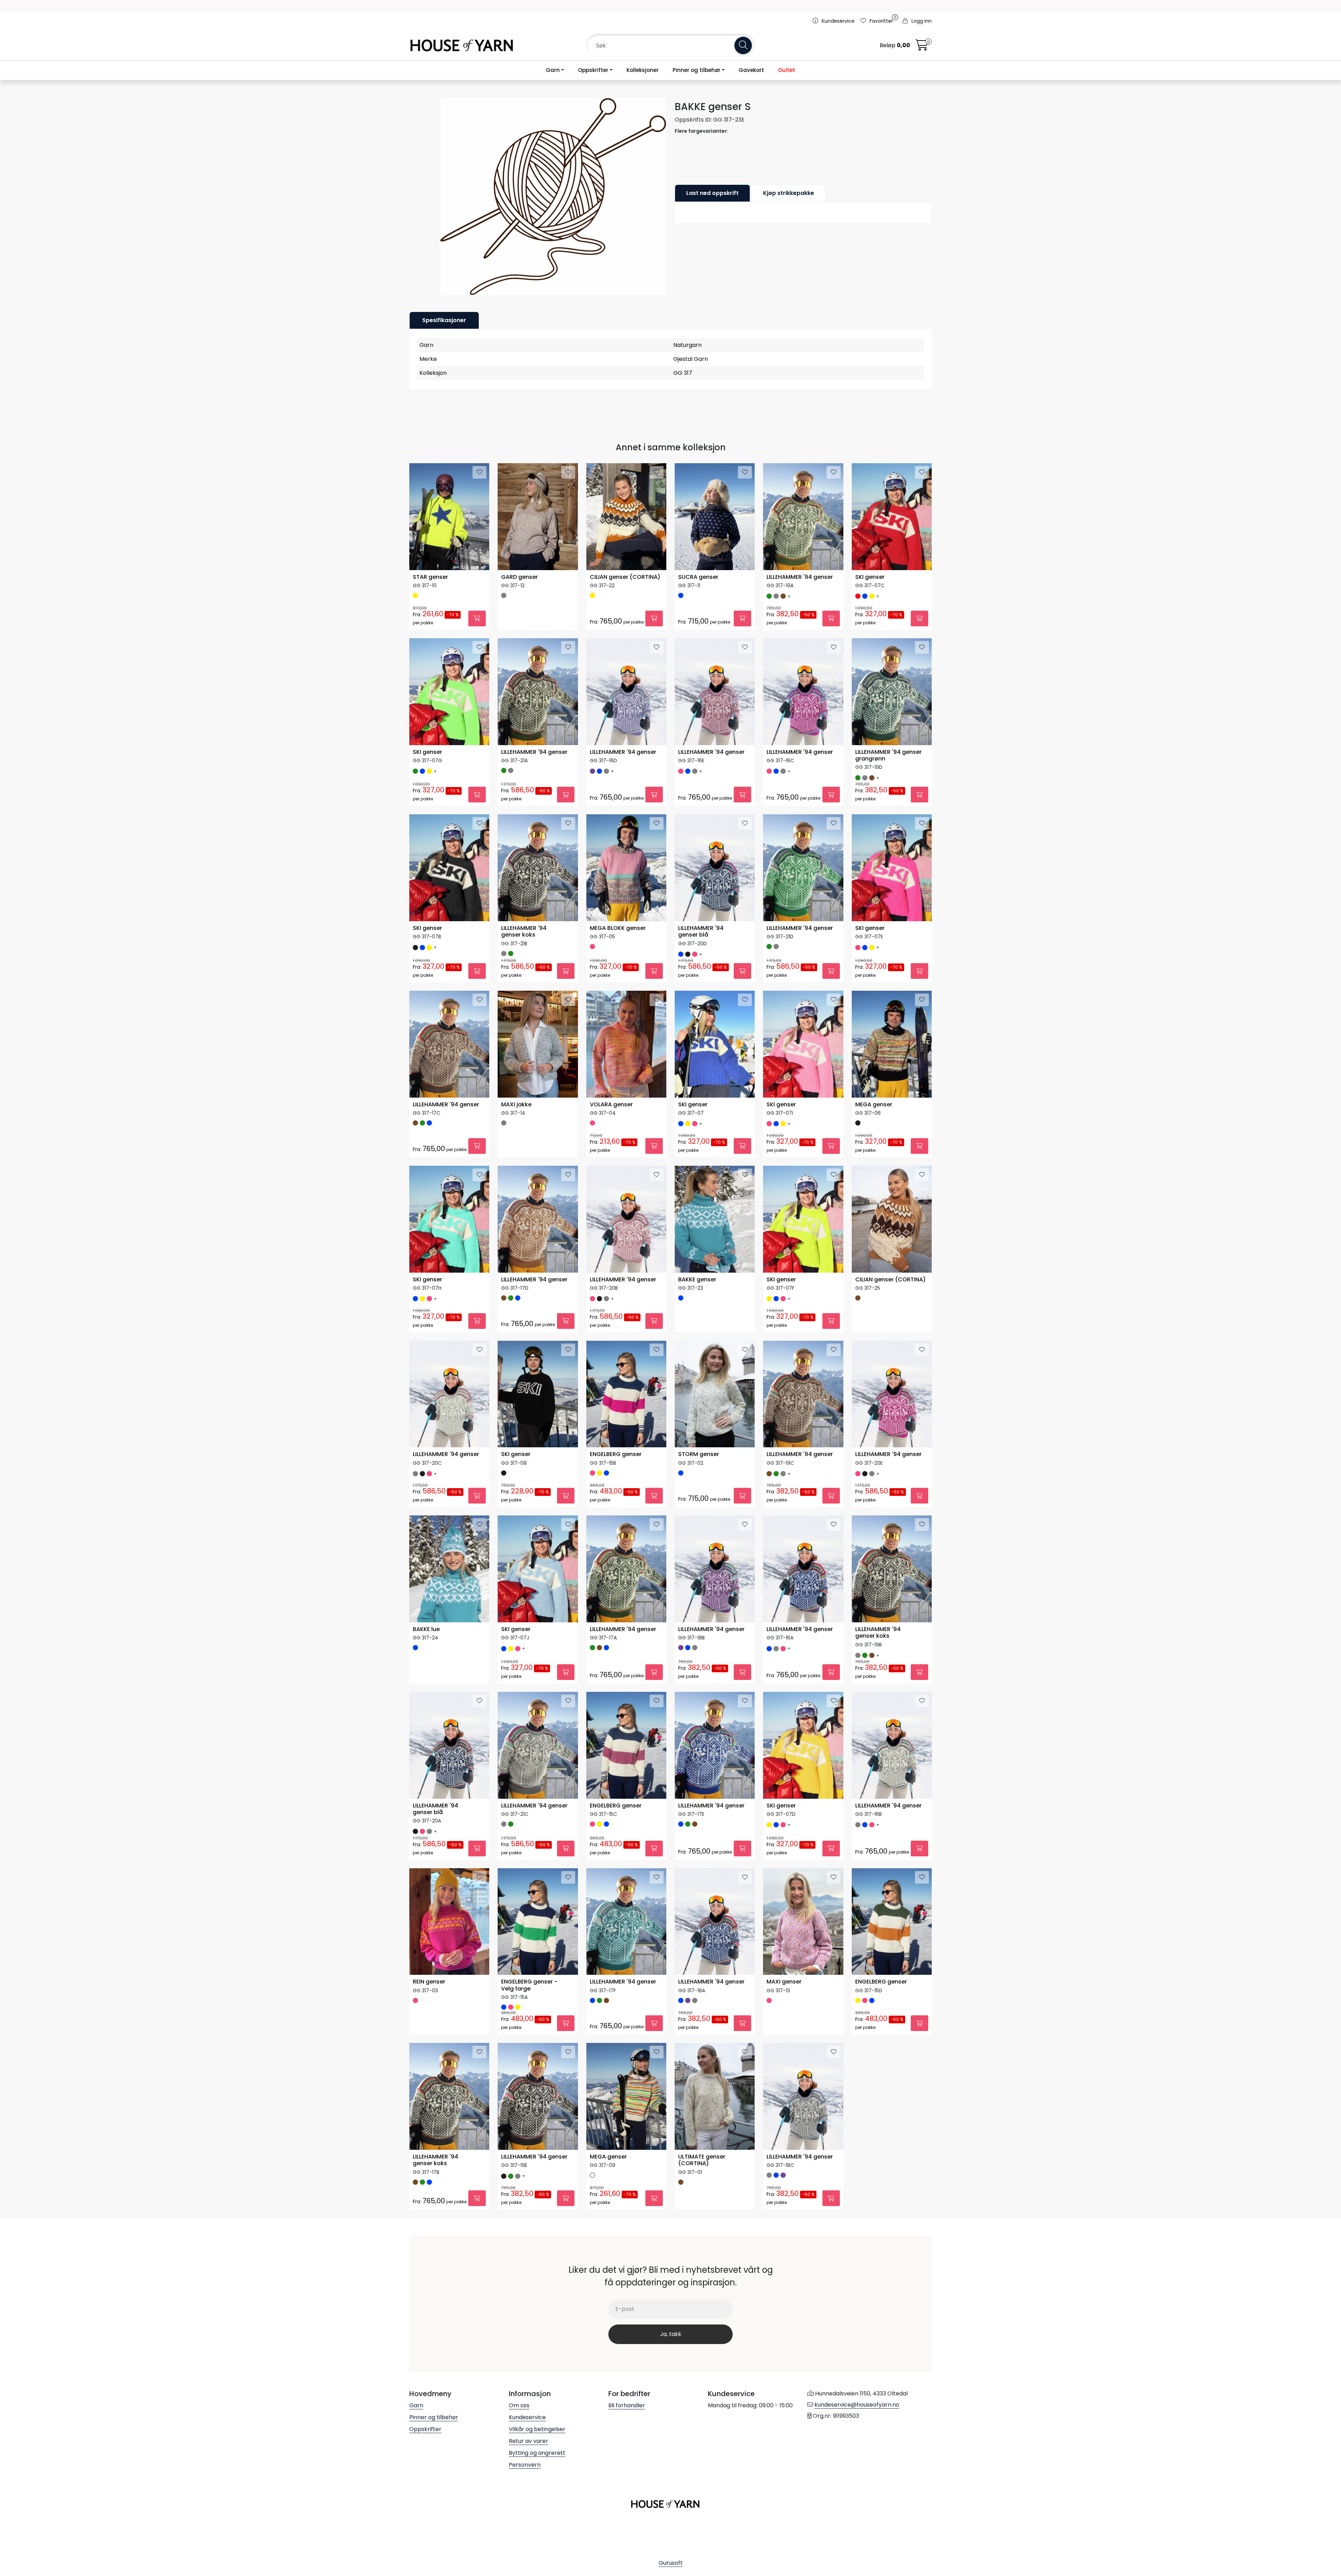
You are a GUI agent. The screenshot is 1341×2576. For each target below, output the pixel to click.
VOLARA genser (611, 1105)
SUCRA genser (698, 577)
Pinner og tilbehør (697, 70)
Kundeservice (527, 2417)
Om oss (519, 2405)
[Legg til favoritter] (479, 472)
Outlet (787, 70)
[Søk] (743, 45)
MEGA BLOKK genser (618, 928)
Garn (553, 70)
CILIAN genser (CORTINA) (625, 577)
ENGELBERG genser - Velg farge (529, 1985)
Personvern (525, 2465)
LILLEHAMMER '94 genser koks (524, 932)
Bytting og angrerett (537, 2453)
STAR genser (430, 577)
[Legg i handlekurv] (477, 618)
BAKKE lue (426, 1629)
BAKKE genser (697, 1280)
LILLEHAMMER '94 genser (800, 577)
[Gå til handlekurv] (922, 47)
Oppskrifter (593, 70)
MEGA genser (874, 1105)
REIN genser (429, 1982)
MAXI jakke (516, 1105)
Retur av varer (529, 2441)
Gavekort (751, 70)
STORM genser (699, 1454)
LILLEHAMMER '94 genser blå (701, 932)
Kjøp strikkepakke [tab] (789, 193)
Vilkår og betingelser (537, 2429)
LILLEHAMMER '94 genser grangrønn (888, 756)
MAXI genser (784, 1982)
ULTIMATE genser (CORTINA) (702, 2160)
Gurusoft (671, 2563)
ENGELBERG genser (616, 1454)
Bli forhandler (627, 2405)
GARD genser (519, 577)
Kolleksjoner (643, 70)
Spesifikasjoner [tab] (444, 320)
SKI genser (870, 577)
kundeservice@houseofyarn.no (857, 2405)
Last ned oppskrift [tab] (712, 193)
